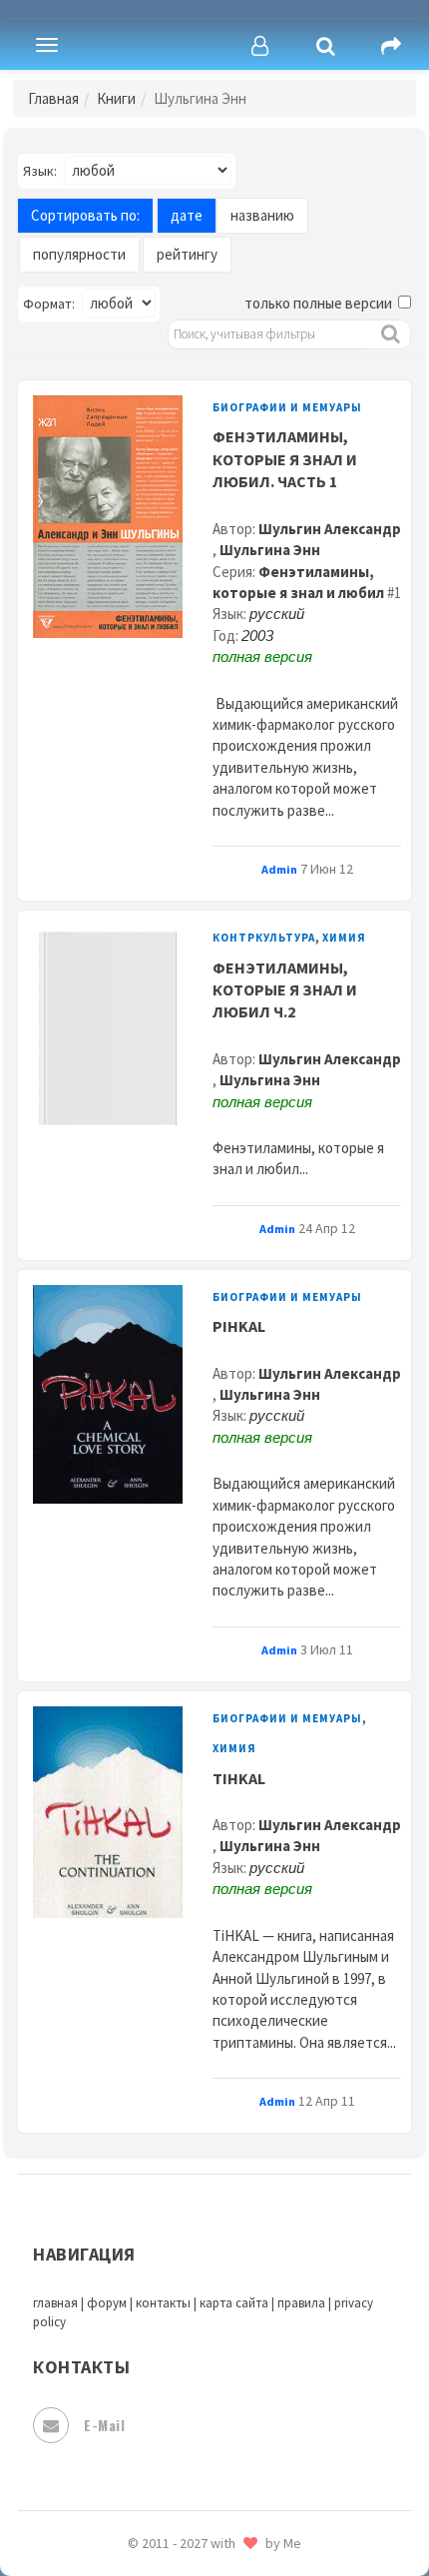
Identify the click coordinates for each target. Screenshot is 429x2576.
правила (301, 2303)
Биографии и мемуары (287, 407)
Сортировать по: (85, 215)
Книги (116, 98)
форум (107, 2303)
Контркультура (264, 938)
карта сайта (234, 2303)
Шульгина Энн (270, 550)
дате (187, 215)
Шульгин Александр (330, 529)
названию (262, 215)
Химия (344, 938)
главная (55, 2303)
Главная (53, 98)
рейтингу (187, 254)
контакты (163, 2303)
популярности (79, 254)
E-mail (104, 2425)
